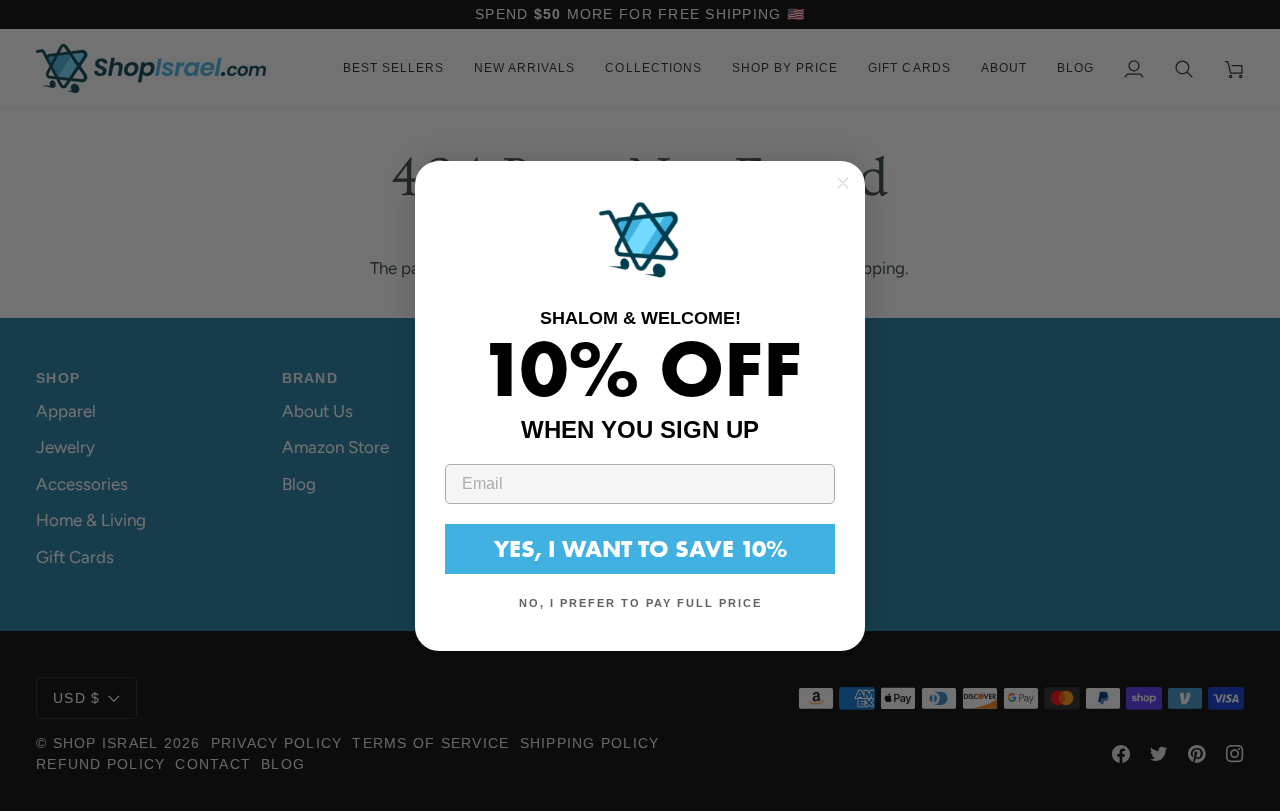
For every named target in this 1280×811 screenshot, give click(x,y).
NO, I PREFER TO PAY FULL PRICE (640, 603)
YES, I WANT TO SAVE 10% (640, 547)
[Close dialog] (843, 183)
